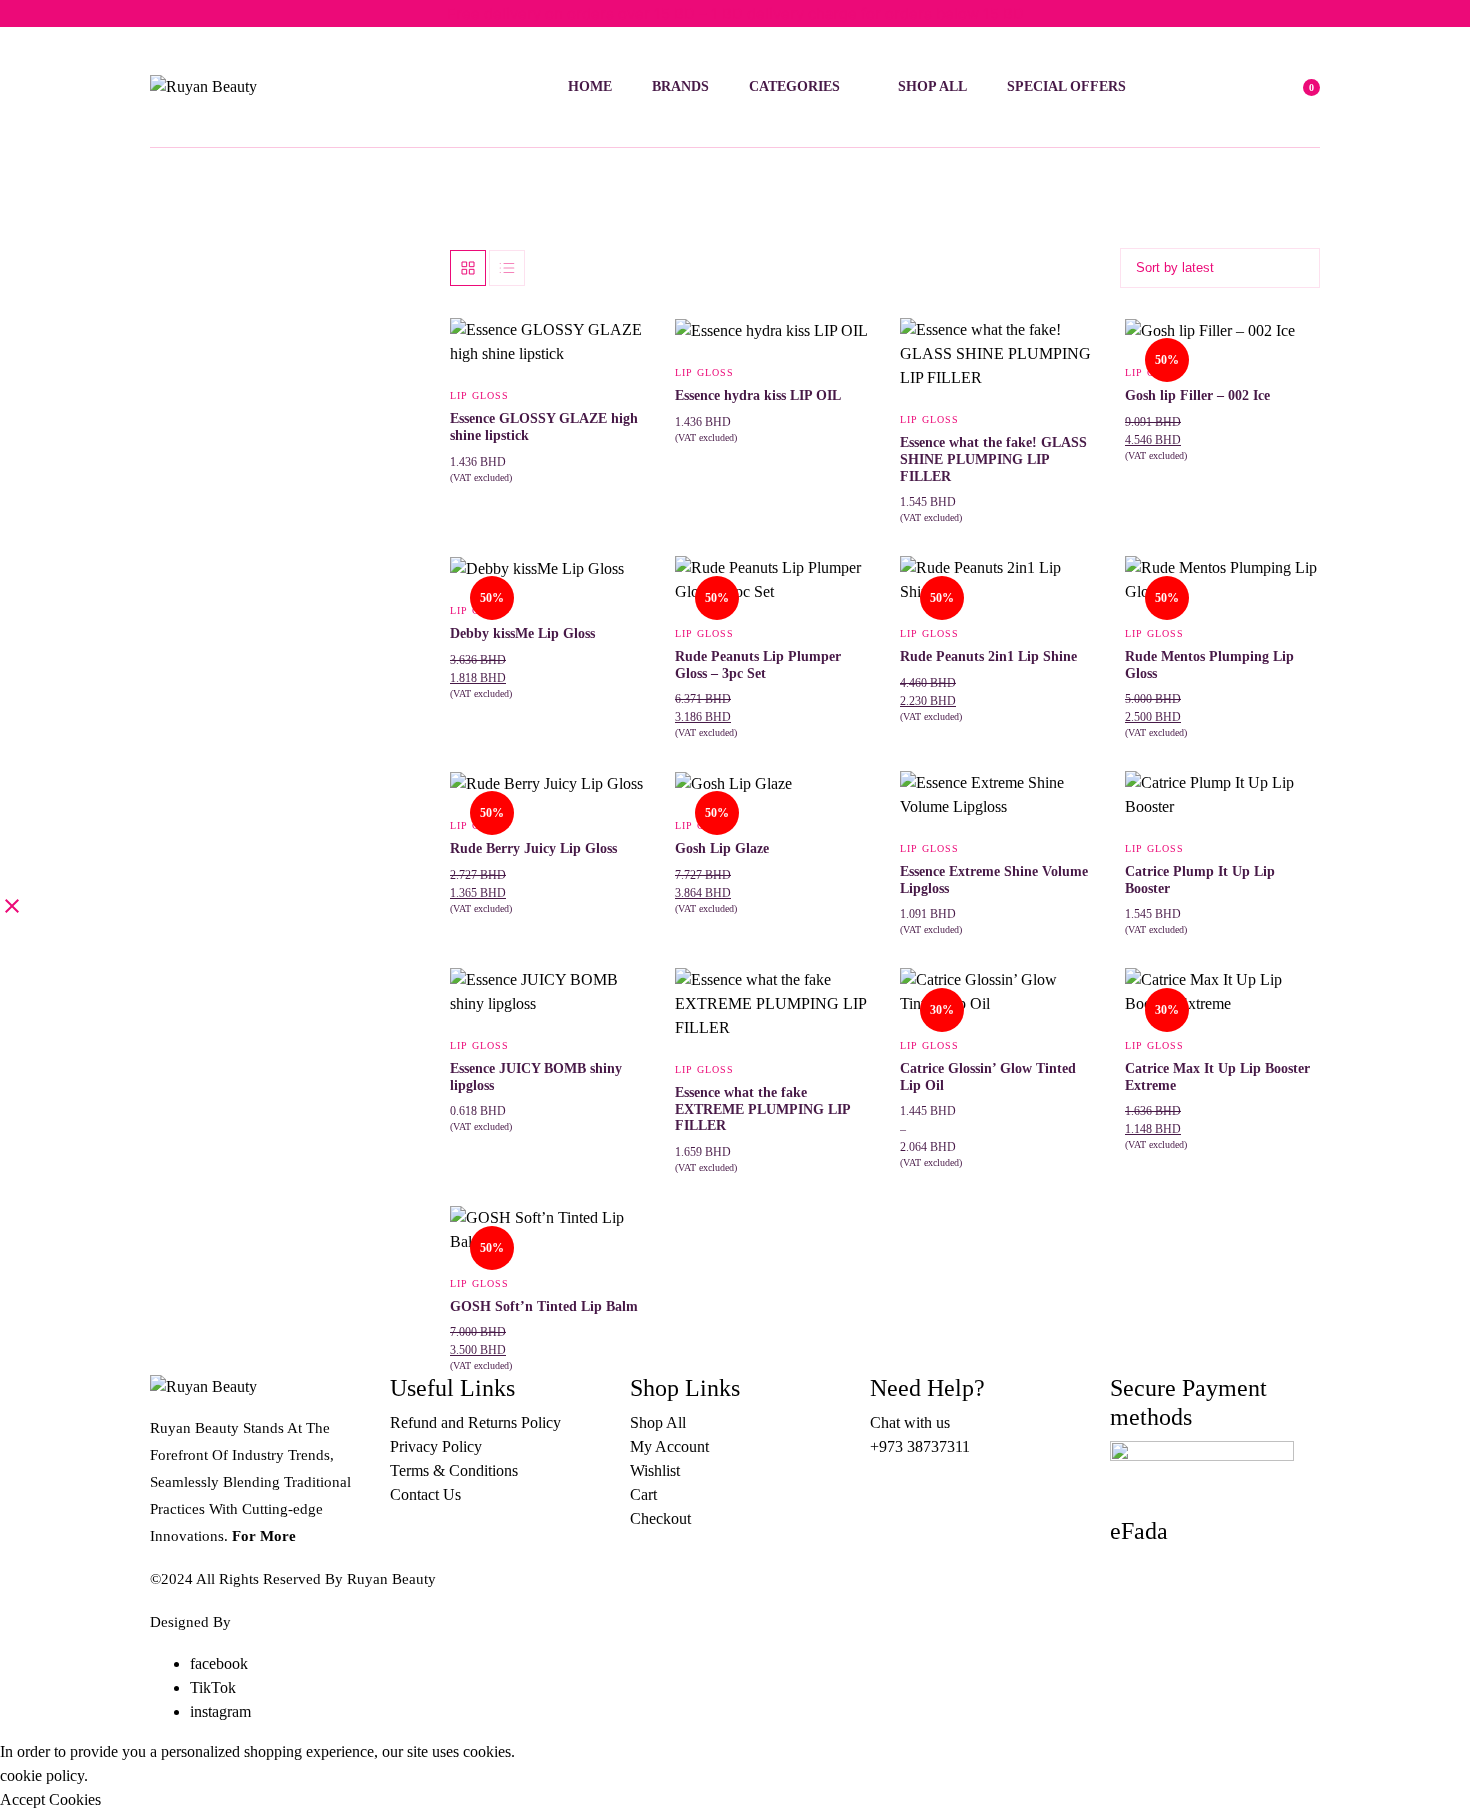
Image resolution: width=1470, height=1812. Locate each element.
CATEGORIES (794, 86)
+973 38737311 (920, 1446)
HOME (590, 86)
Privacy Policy (436, 1446)
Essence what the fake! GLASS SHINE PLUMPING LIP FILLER (993, 459)
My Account (669, 1446)
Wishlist (655, 1470)
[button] (617, 397)
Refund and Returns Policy (475, 1422)
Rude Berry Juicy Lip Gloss (533, 848)
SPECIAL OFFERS (1066, 86)
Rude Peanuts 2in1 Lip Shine (988, 656)
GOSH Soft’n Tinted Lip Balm (544, 1306)
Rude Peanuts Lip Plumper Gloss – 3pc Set (758, 665)
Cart (643, 1494)
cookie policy (42, 1775)
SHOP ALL (932, 86)
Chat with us (910, 1422)
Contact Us (425, 1494)
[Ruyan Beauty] (234, 87)
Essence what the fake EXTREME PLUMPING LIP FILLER (762, 1109)
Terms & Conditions (454, 1470)
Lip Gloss (479, 395)
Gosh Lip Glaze (722, 848)
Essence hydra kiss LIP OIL (758, 395)
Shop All (658, 1422)
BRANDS (680, 86)
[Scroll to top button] (1425, 1767)
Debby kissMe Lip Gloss (522, 633)
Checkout (660, 1518)
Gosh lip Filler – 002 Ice (1197, 395)
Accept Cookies (50, 1799)
